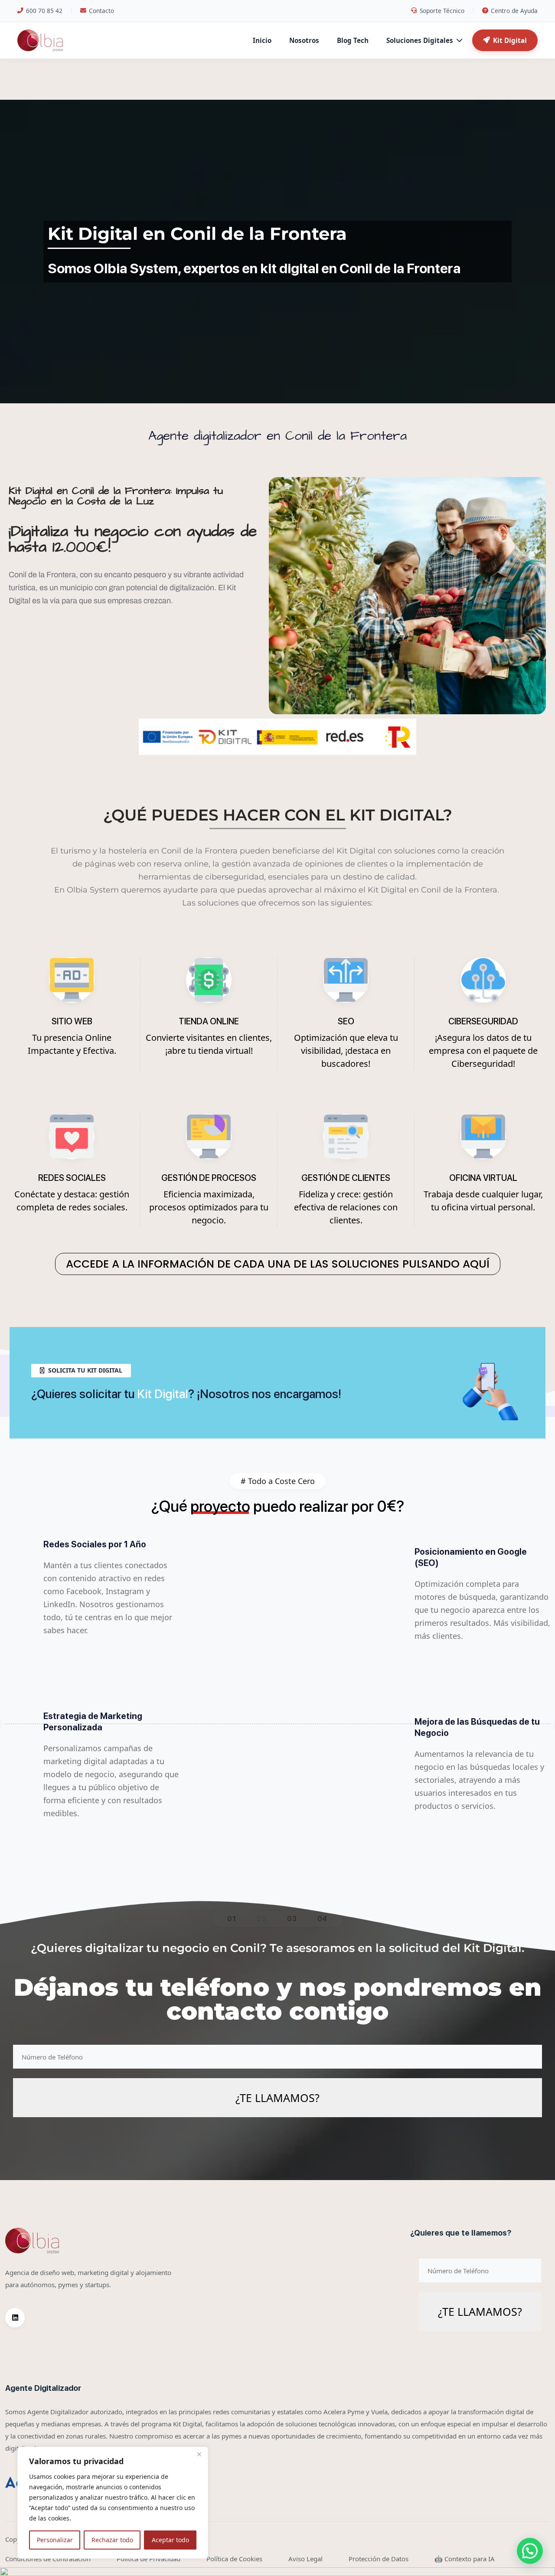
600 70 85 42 (44, 11)
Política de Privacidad (149, 2559)
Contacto (101, 11)
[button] (530, 2551)
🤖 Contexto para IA (465, 2559)
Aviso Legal (305, 2559)
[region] (113, 2503)
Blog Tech (353, 40)
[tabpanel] (277, 1724)
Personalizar (55, 2540)
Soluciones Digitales (420, 40)
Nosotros (304, 40)
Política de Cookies (234, 2559)
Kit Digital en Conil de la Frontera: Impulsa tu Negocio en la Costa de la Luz (116, 496)
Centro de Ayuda (514, 11)
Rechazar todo (112, 2540)
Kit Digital (510, 40)
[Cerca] (199, 2454)
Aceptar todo (170, 2540)
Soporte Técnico (442, 11)
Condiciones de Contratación (48, 2559)
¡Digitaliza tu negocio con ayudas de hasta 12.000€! (133, 539)
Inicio (262, 40)
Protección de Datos (379, 2559)
